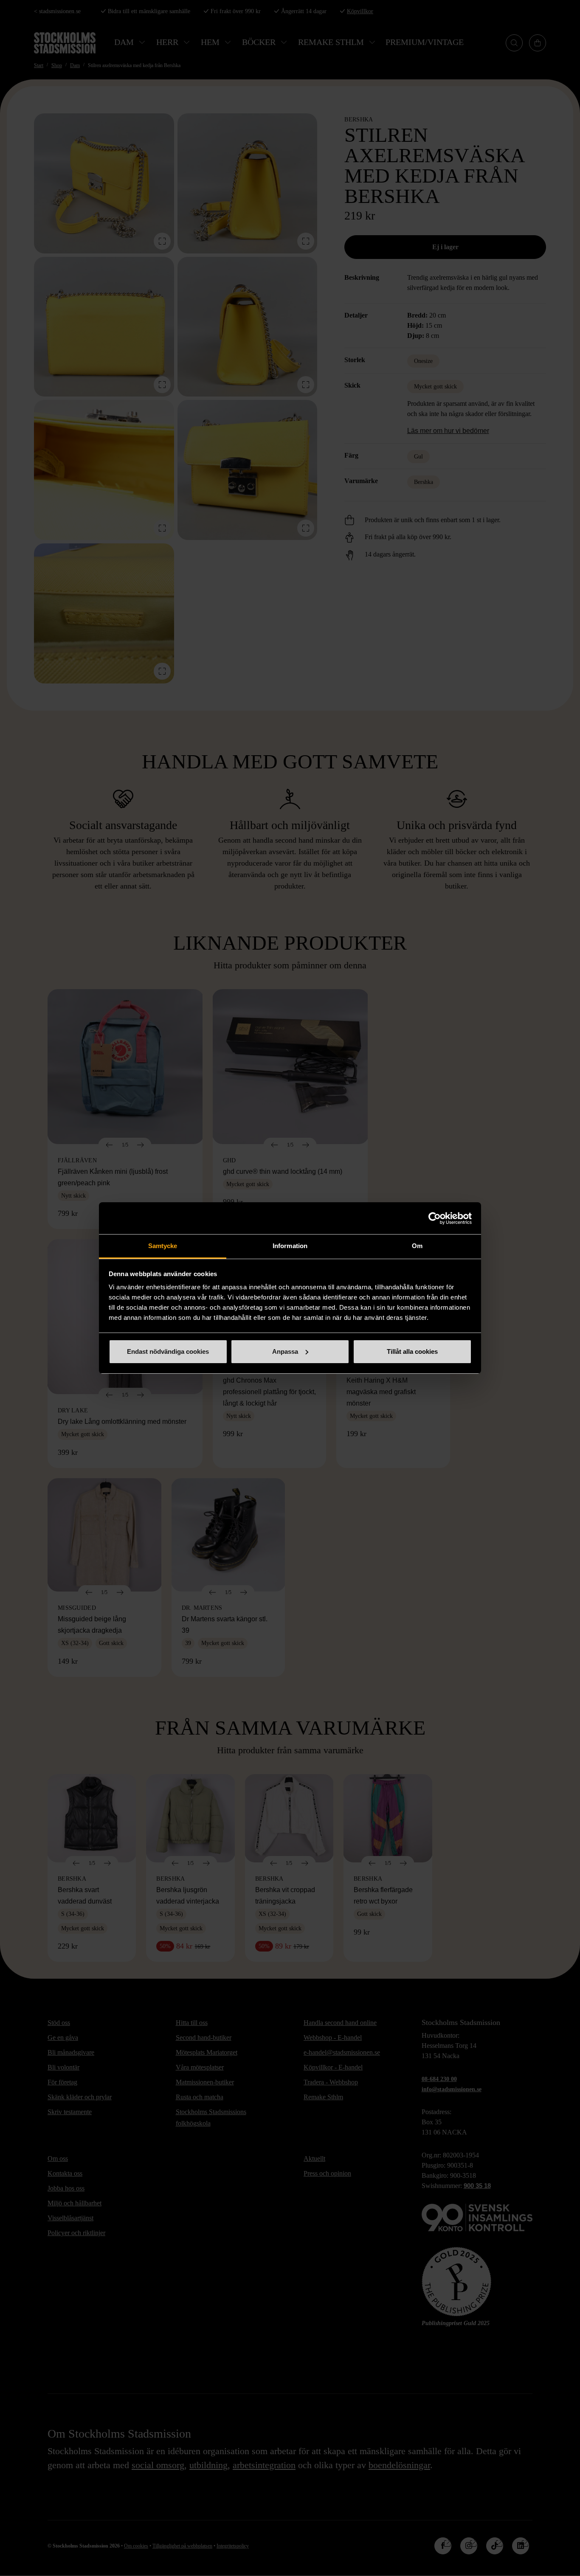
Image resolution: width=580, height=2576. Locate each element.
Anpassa (285, 1351)
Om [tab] (417, 1246)
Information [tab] (290, 1246)
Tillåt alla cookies (412, 1351)
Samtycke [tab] (163, 1246)
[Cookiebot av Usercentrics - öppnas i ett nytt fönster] (435, 1218)
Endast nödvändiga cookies (168, 1351)
